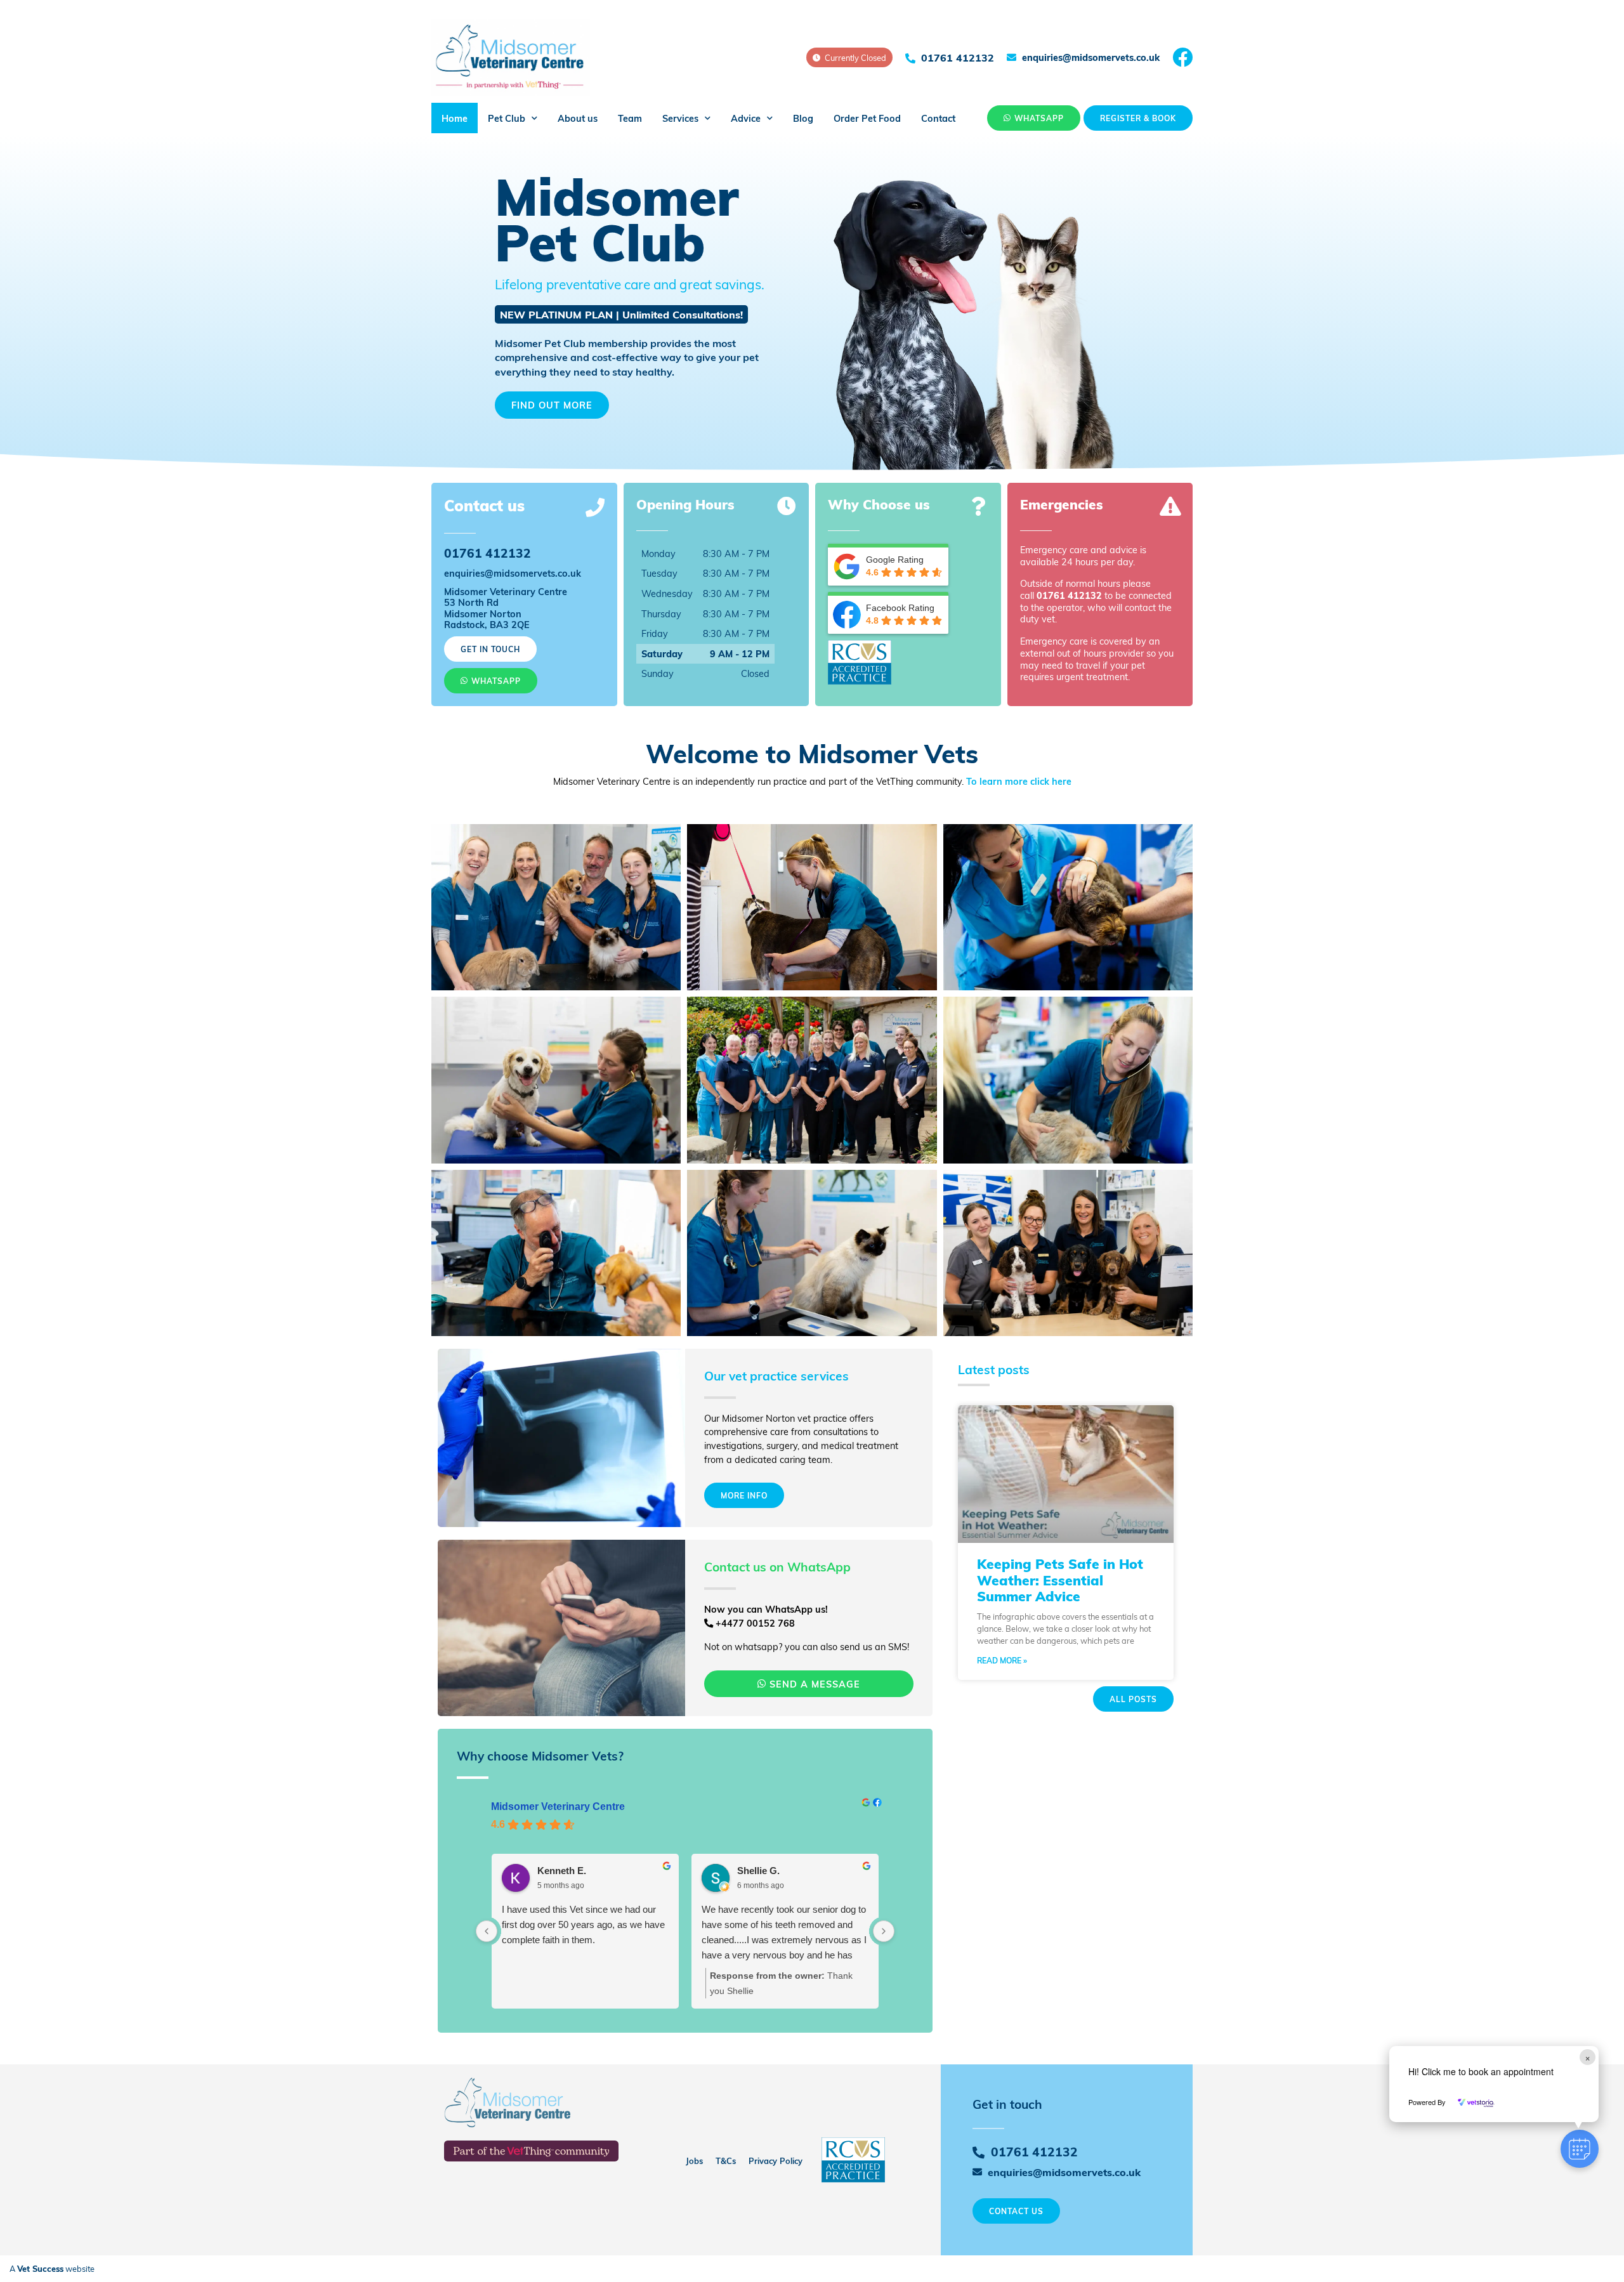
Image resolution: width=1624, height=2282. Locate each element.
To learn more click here (1019, 781)
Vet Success (40, 2269)
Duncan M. (761, 1871)
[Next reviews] (884, 1931)
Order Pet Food (867, 118)
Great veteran (730, 1909)
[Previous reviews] (487, 1931)
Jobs (694, 2161)
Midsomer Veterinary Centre (558, 1807)
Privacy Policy (776, 2161)
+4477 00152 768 (754, 1623)
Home (455, 118)
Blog (803, 118)
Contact (938, 118)
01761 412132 (1069, 595)
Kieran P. (557, 1871)
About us (578, 118)
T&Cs (726, 2161)
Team (630, 118)
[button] (1580, 2149)
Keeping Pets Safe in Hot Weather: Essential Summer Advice (1060, 1579)
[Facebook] (1182, 57)
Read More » (1002, 1660)
